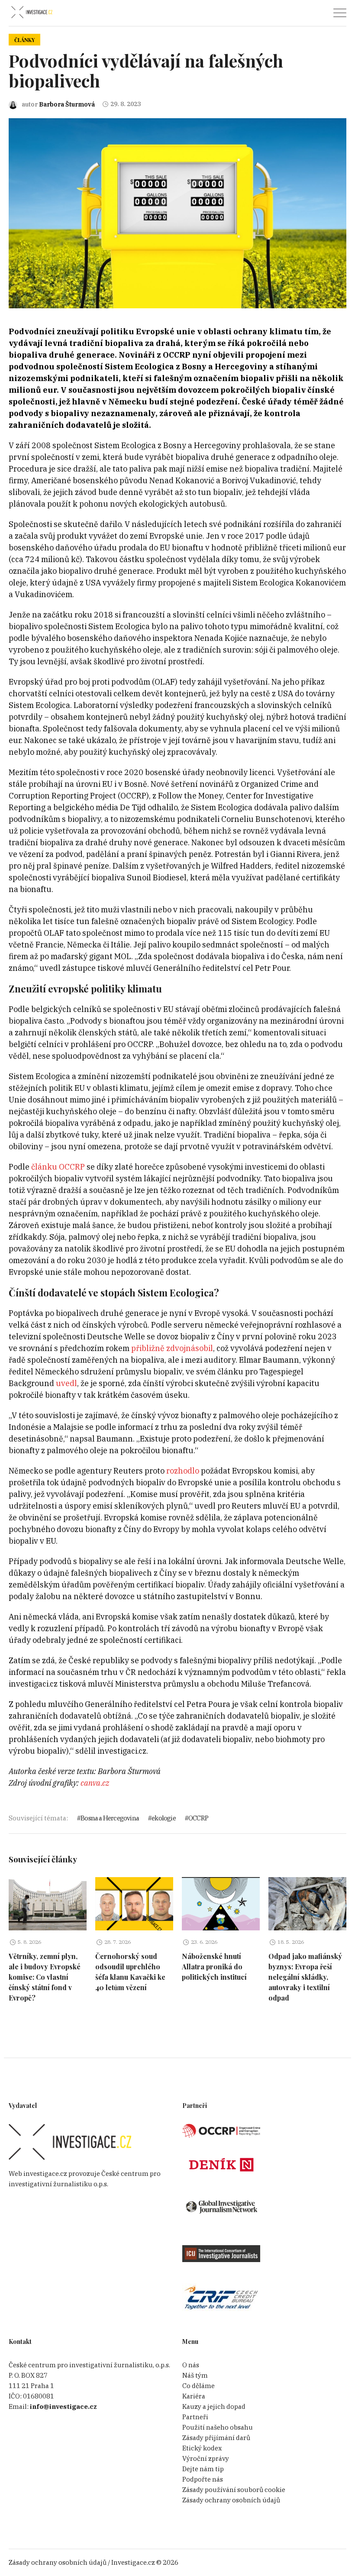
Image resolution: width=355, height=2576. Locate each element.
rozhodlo (183, 1471)
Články (24, 40)
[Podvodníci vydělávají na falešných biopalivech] (177, 213)
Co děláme (198, 2386)
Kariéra (194, 2396)
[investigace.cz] (32, 12)
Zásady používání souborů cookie (234, 2490)
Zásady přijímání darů (216, 2438)
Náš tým (195, 2375)
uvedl (66, 1383)
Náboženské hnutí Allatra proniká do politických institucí (214, 1967)
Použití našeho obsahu (218, 2427)
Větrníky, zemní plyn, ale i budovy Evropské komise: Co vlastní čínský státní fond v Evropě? (45, 1977)
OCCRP (198, 1818)
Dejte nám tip (203, 2469)
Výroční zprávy (206, 2458)
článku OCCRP (58, 1167)
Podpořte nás (203, 2479)
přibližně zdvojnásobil (172, 1348)
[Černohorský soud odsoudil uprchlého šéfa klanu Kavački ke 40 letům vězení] (134, 1904)
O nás (191, 2365)
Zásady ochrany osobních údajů (231, 2500)
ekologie (164, 1818)
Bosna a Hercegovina (110, 1818)
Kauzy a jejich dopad (214, 2406)
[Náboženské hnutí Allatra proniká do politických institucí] (221, 1904)
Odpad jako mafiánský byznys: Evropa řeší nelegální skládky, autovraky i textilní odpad (305, 1977)
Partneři (195, 2417)
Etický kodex (202, 2448)
